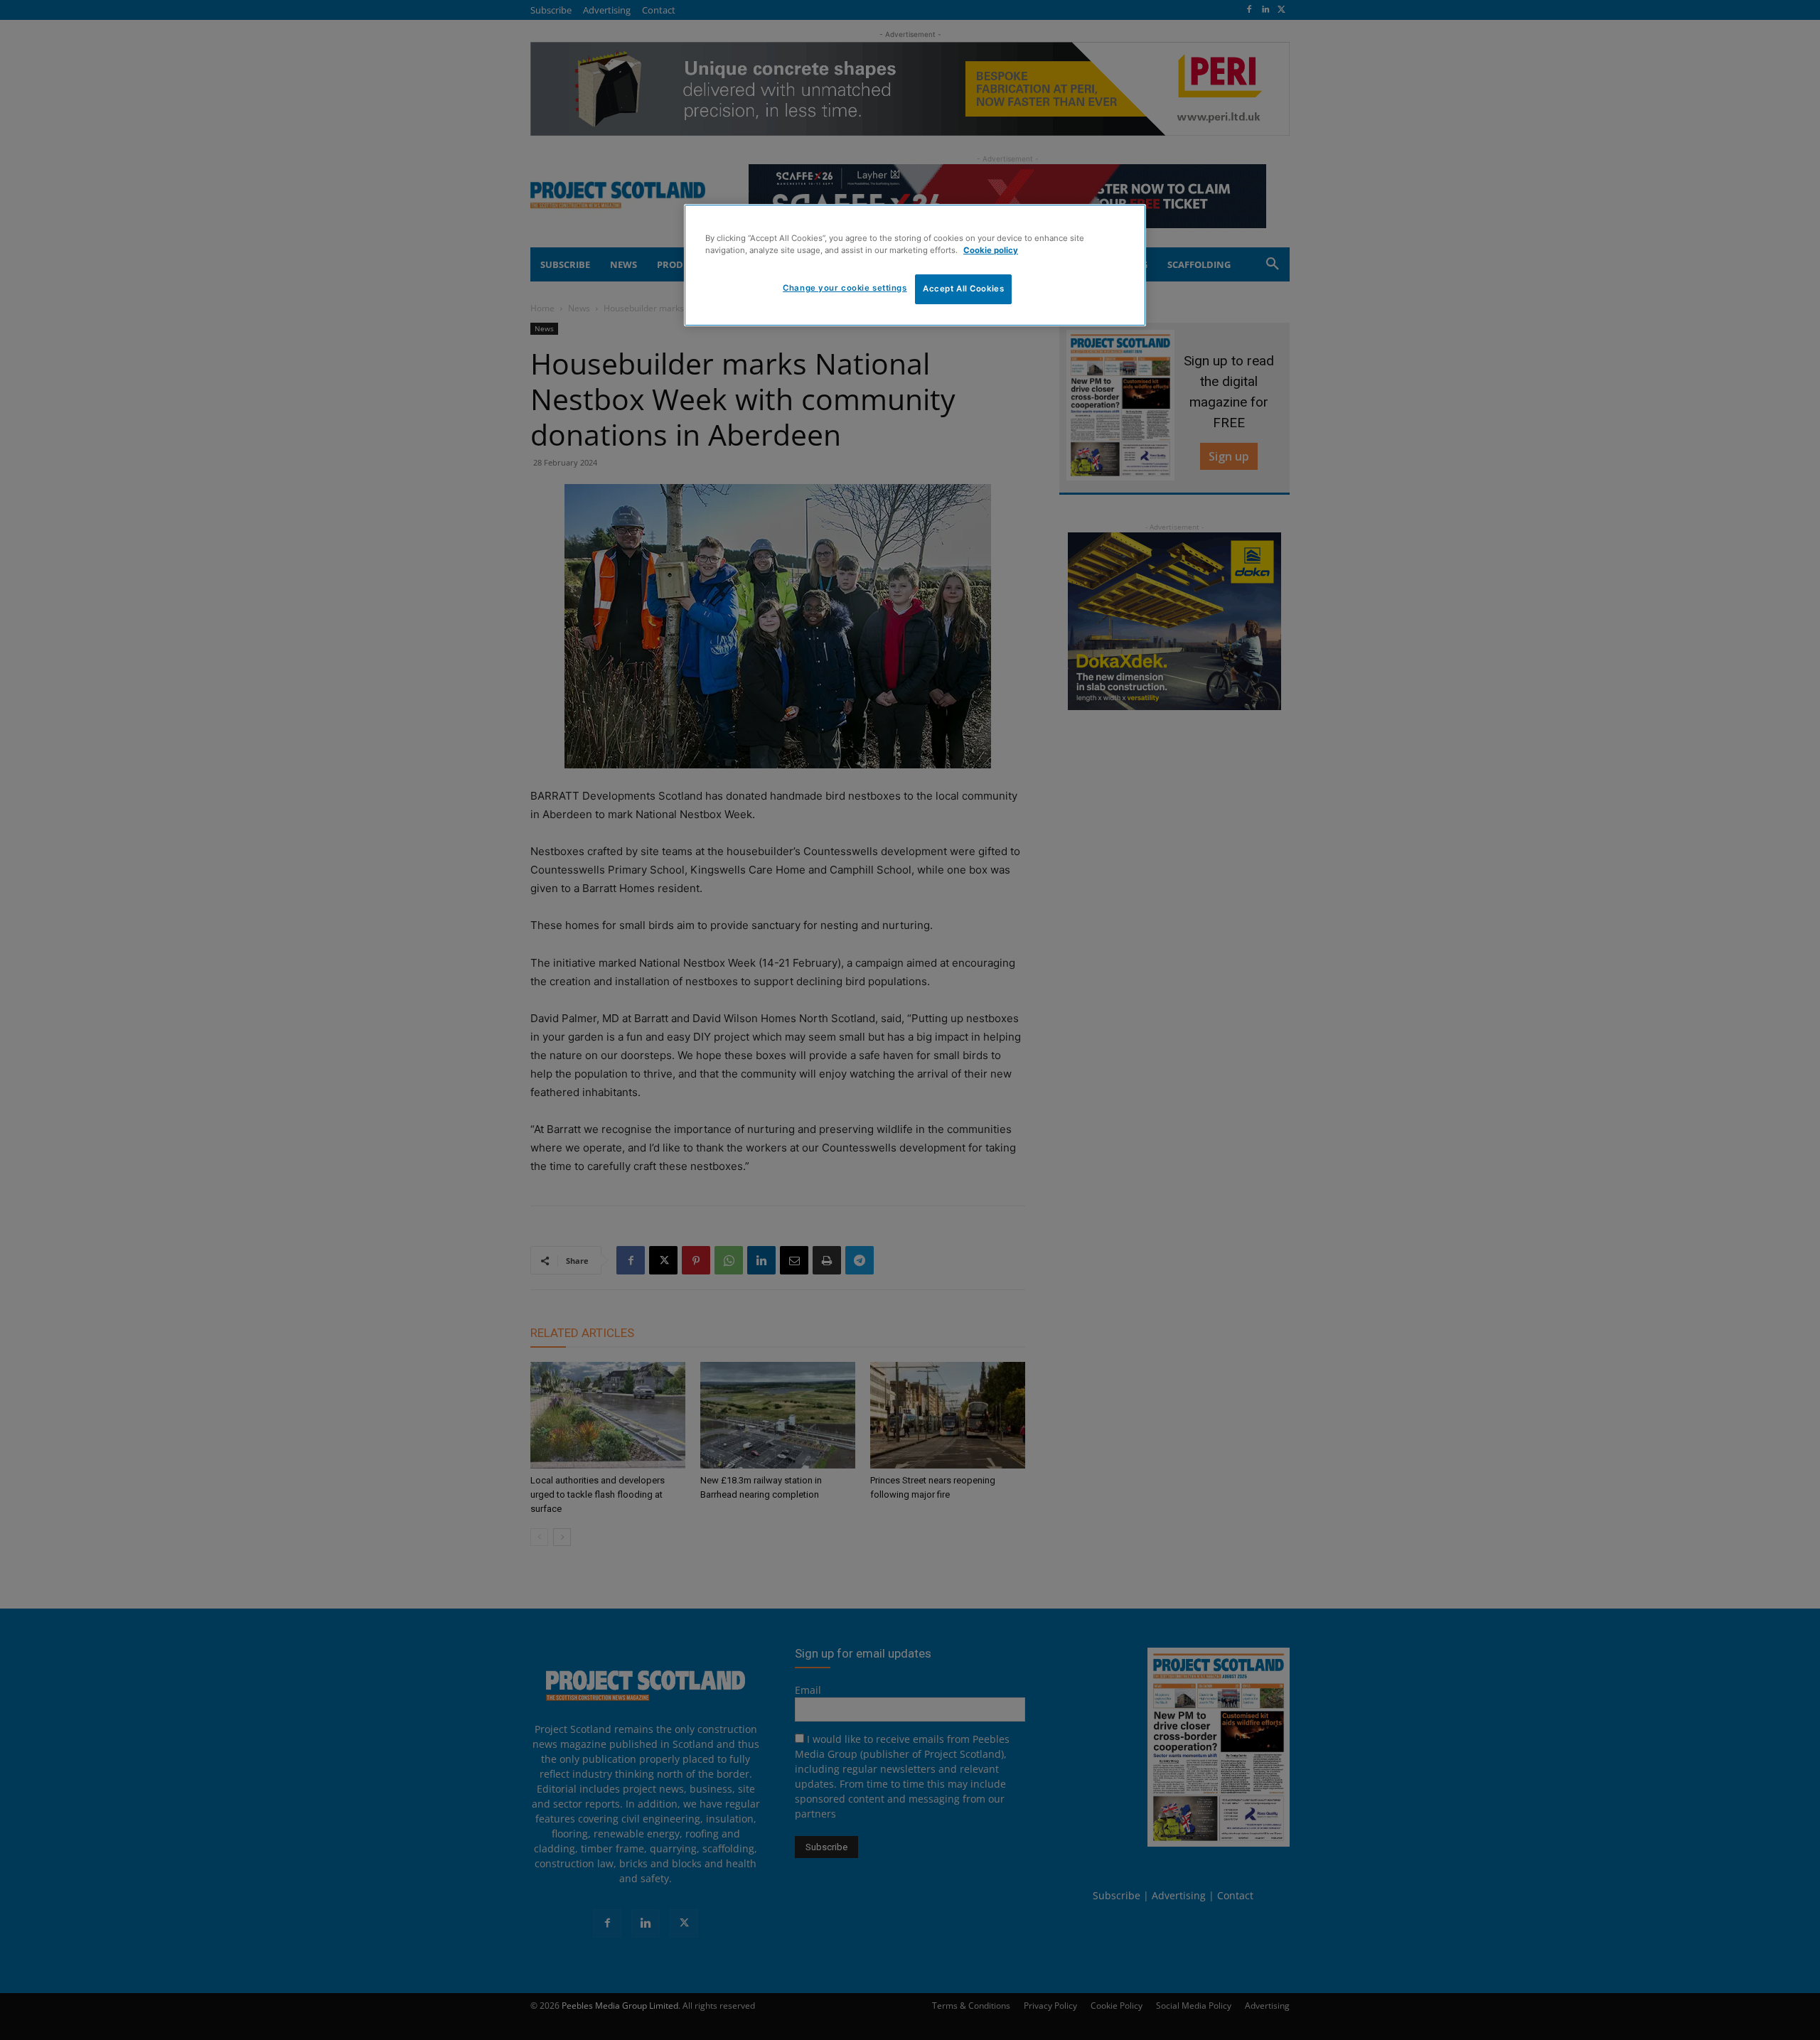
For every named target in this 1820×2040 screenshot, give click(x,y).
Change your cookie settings (845, 288)
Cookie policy (991, 250)
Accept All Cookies (963, 289)
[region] (915, 265)
